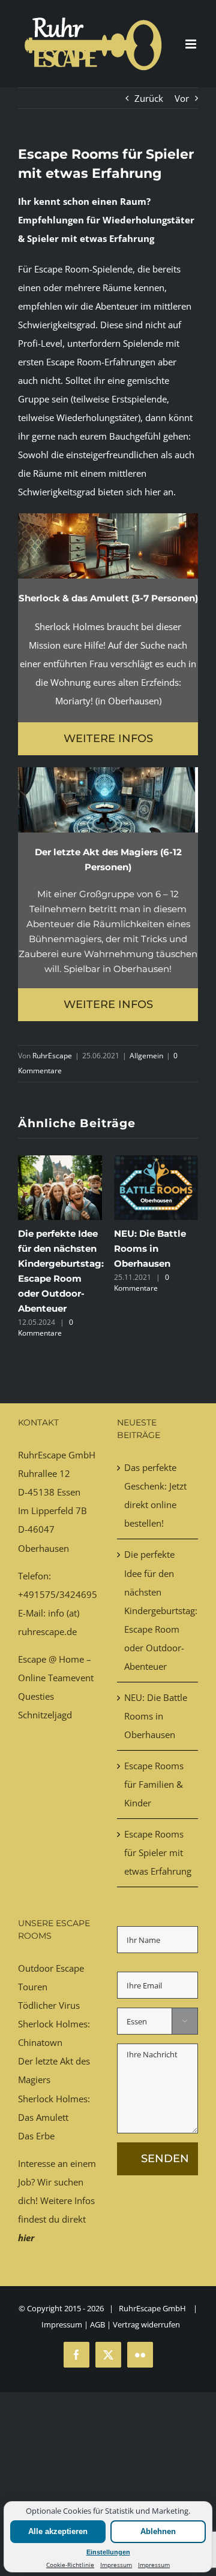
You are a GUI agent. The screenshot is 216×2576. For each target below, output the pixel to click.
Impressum (116, 2565)
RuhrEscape (52, 1056)
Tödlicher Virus (49, 2005)
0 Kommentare (46, 1328)
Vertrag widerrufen (146, 2324)
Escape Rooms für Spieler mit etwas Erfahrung (158, 1852)
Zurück (149, 98)
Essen (69, 1492)
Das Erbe (36, 2136)
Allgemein (146, 1056)
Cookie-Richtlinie (70, 2565)
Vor (182, 98)
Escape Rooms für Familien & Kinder (154, 1784)
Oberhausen (43, 1548)
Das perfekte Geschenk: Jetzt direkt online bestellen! (155, 1495)
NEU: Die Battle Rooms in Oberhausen (150, 1248)
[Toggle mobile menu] (192, 44)
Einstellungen (108, 2552)
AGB (97, 2324)
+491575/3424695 (58, 1594)
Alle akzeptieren (58, 2531)
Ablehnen (158, 2531)
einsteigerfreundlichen (112, 455)
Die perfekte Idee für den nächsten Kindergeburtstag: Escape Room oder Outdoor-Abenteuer (158, 1610)
